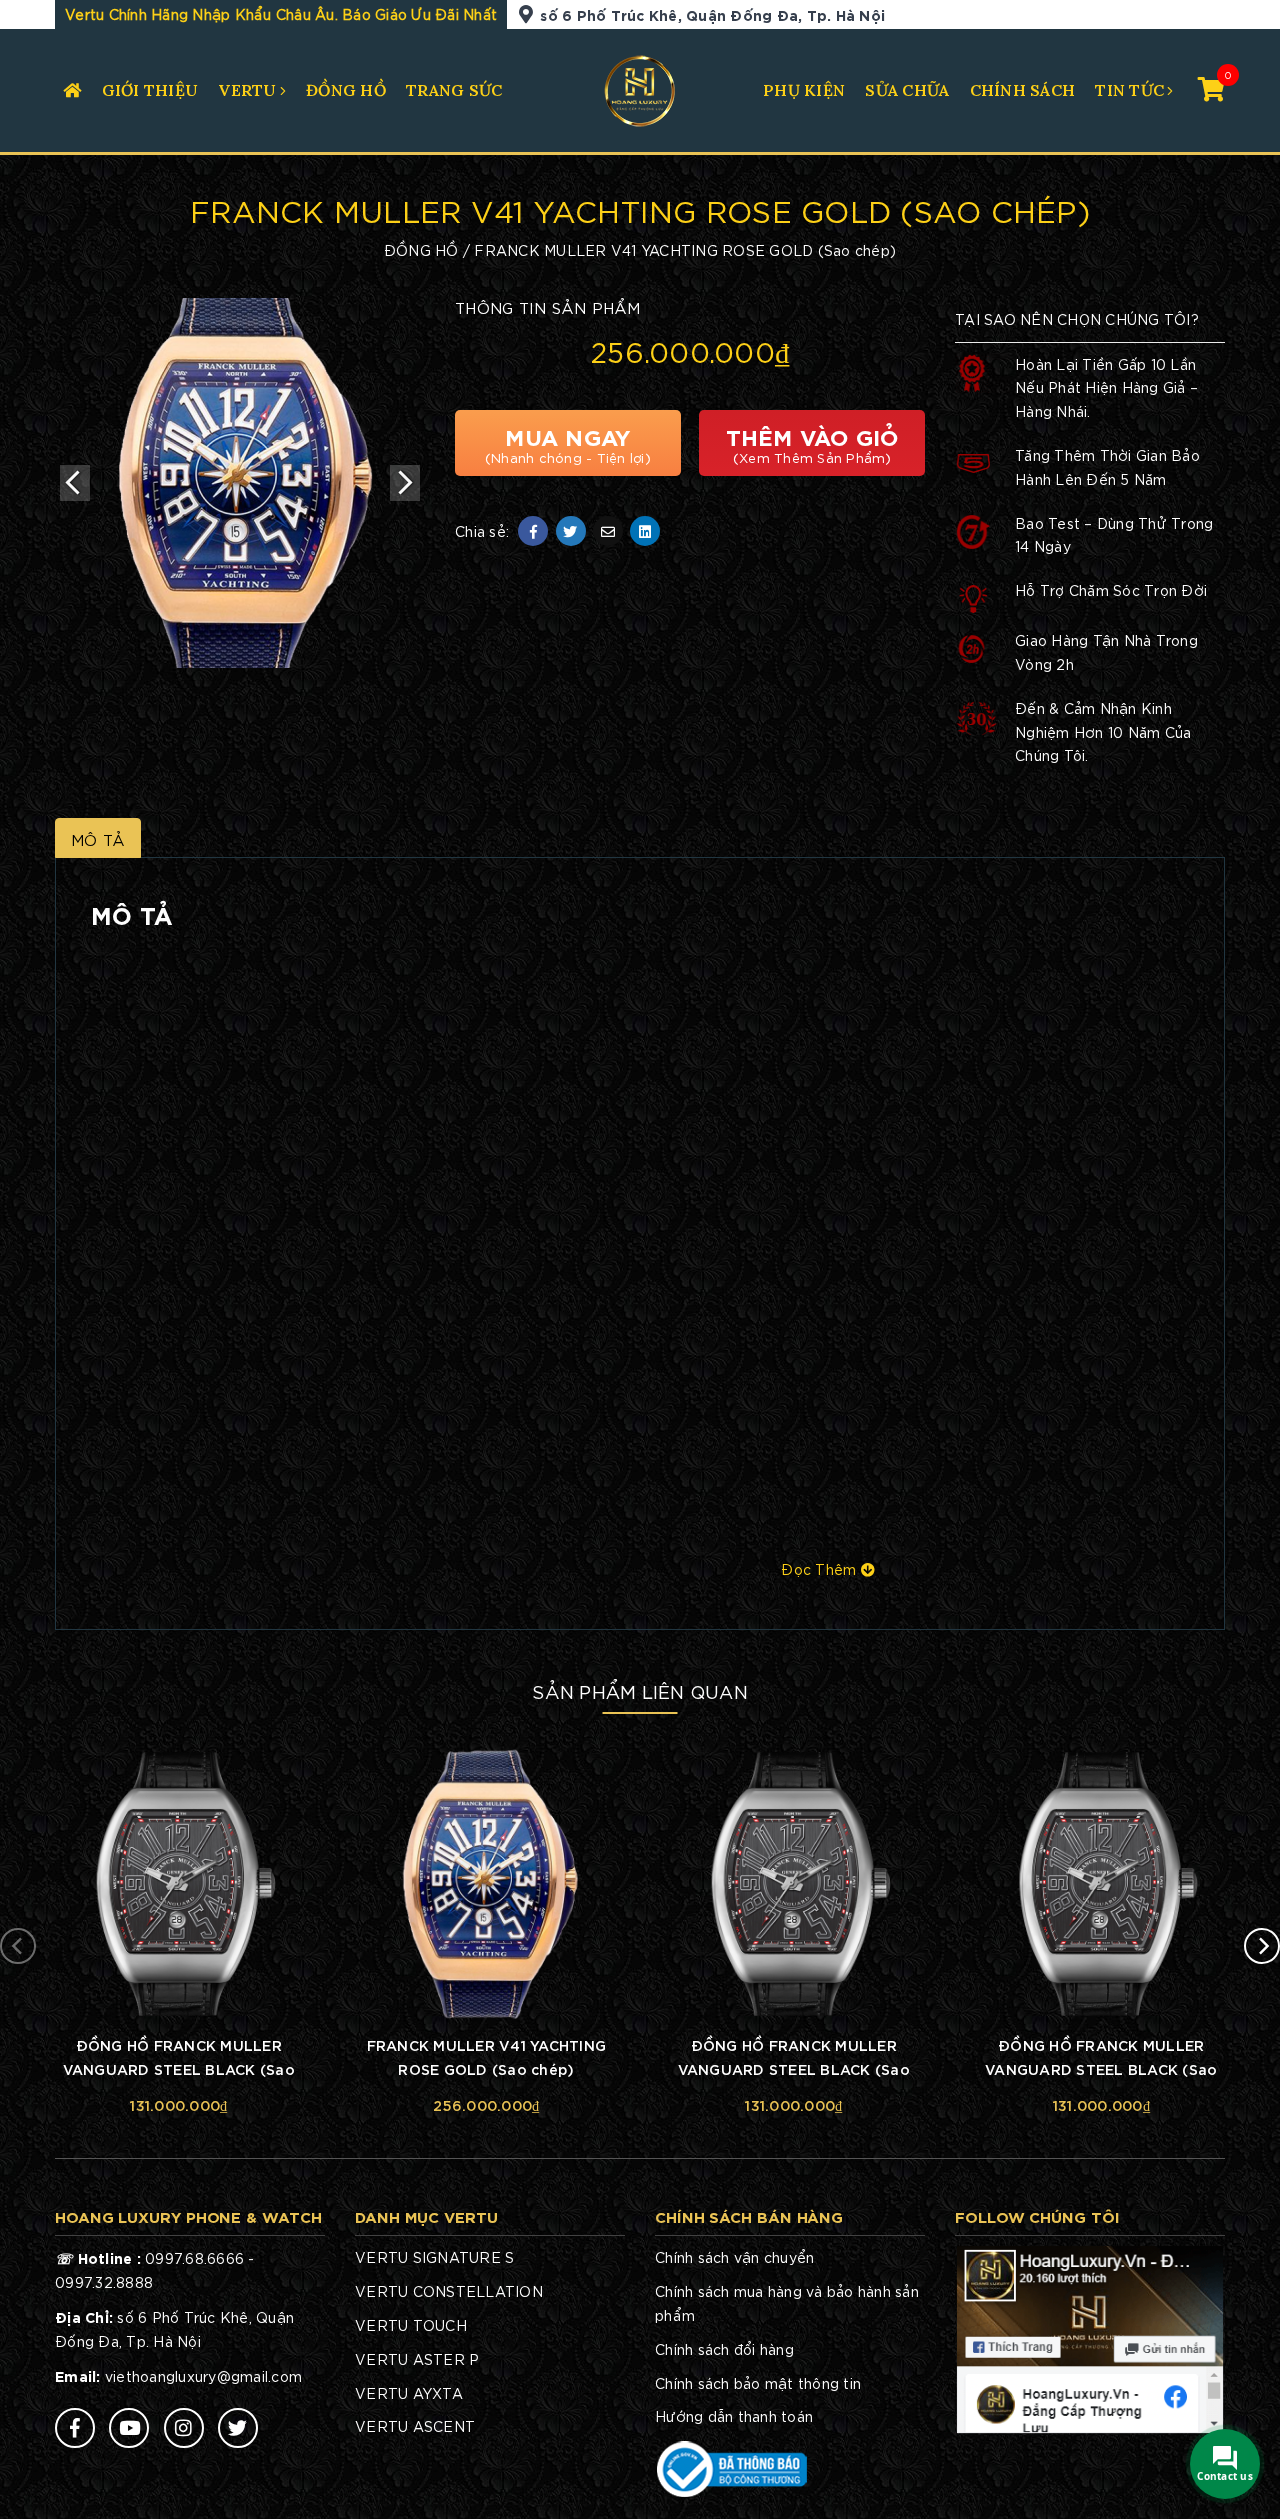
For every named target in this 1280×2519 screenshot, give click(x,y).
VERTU (247, 90)
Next (405, 483)
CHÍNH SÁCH (1023, 90)
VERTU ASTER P (417, 2359)
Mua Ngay (568, 443)
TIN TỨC (1129, 90)
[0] (1211, 87)
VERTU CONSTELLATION (449, 2291)
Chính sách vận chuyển (734, 2257)
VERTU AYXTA (409, 2393)
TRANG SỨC (454, 90)
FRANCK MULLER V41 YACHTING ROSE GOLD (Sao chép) (487, 2056)
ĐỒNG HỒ (346, 90)
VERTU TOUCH (411, 2325)
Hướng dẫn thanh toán (734, 2416)
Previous (75, 483)
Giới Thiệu (150, 90)
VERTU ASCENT (415, 2426)
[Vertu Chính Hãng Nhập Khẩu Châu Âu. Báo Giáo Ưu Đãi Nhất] (640, 88)
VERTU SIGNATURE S (434, 2257)
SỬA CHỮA (907, 90)
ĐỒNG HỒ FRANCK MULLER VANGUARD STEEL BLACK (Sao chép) (179, 2059)
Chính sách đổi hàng (724, 2349)
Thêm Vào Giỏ (812, 443)
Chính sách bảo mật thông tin (758, 2383)
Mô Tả (98, 839)
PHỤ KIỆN (804, 90)
